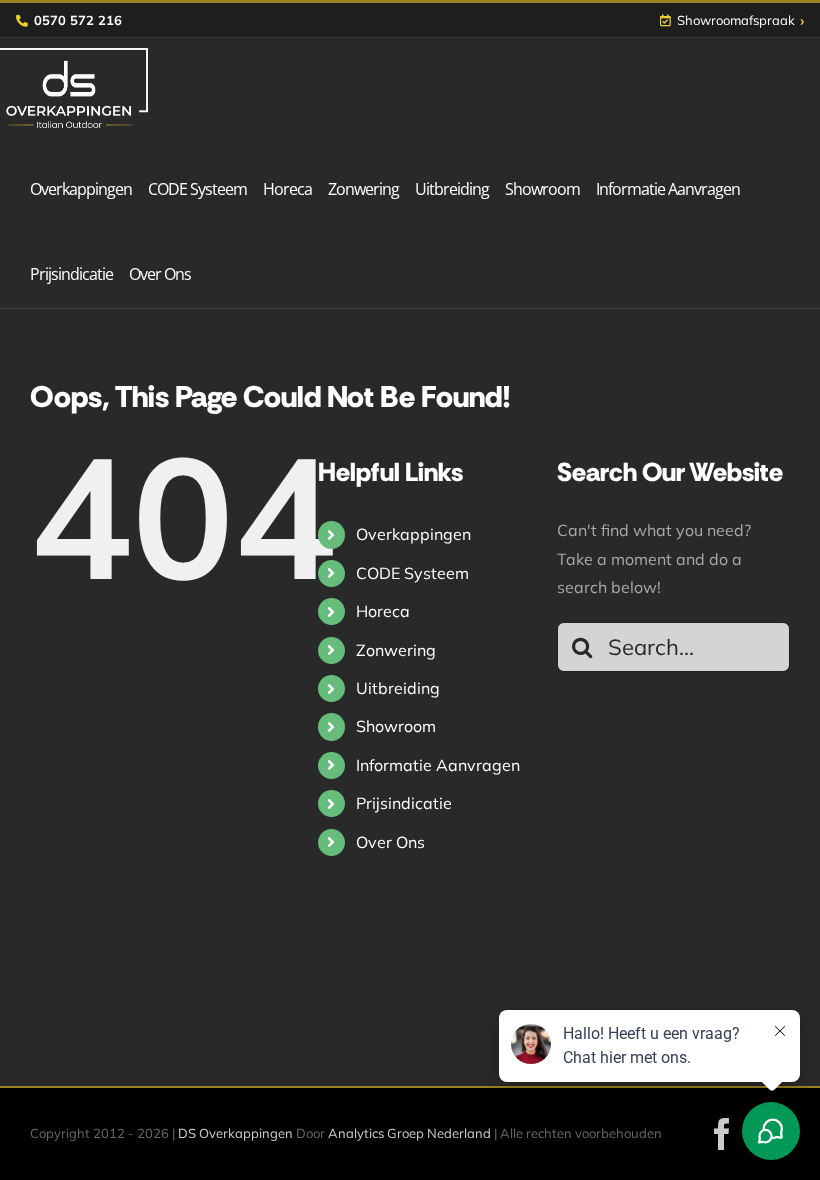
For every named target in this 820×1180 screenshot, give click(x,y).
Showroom (396, 726)
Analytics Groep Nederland (409, 1133)
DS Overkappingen (235, 1133)
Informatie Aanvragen (438, 765)
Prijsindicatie (404, 803)
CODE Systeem (412, 573)
